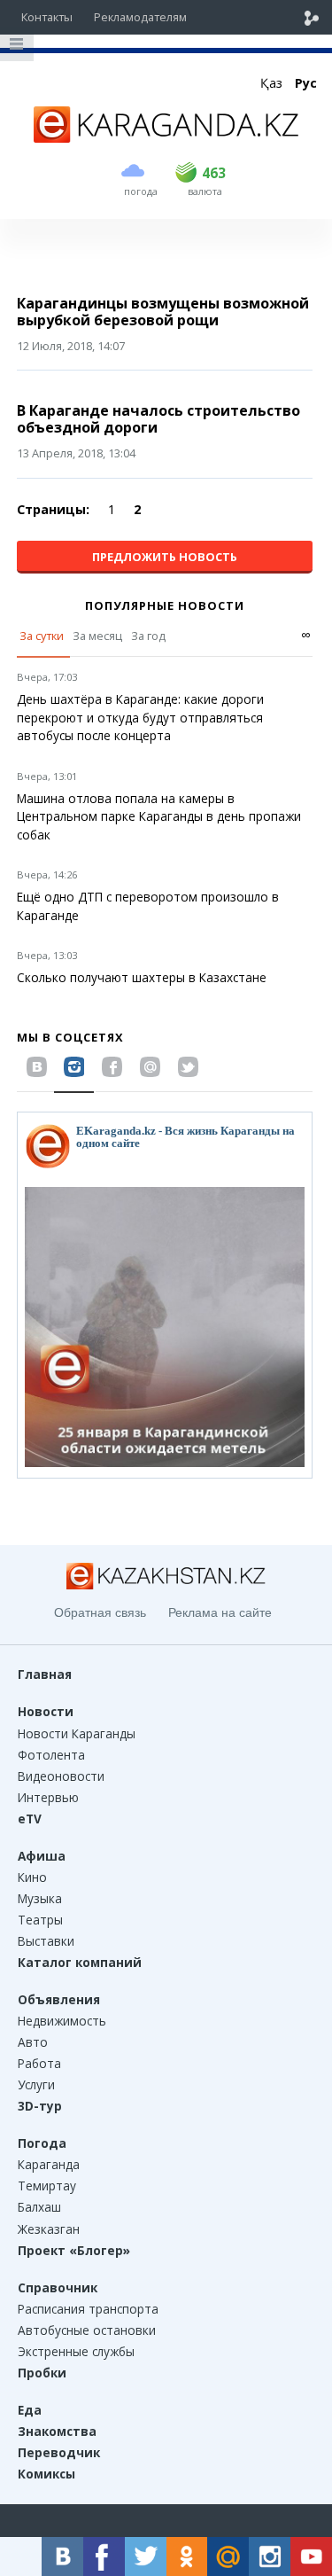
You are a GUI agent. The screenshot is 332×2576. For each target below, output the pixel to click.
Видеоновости (61, 1776)
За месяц (97, 636)
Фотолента (51, 1755)
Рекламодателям (140, 17)
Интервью (48, 1797)
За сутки (42, 636)
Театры (40, 1920)
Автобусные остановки (87, 2330)
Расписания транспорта (88, 2309)
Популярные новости (165, 605)
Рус (306, 83)
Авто (33, 2042)
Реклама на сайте (220, 1612)
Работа (39, 2063)
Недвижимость (62, 2021)
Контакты (47, 17)
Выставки (46, 1941)
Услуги (36, 2084)
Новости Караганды (77, 1733)
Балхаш (39, 2207)
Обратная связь (100, 1612)
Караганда (49, 2164)
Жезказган (49, 2229)
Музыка (40, 1898)
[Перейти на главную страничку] (166, 137)
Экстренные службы (76, 2351)
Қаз (271, 83)
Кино (32, 1877)
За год (148, 636)
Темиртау (47, 2186)
